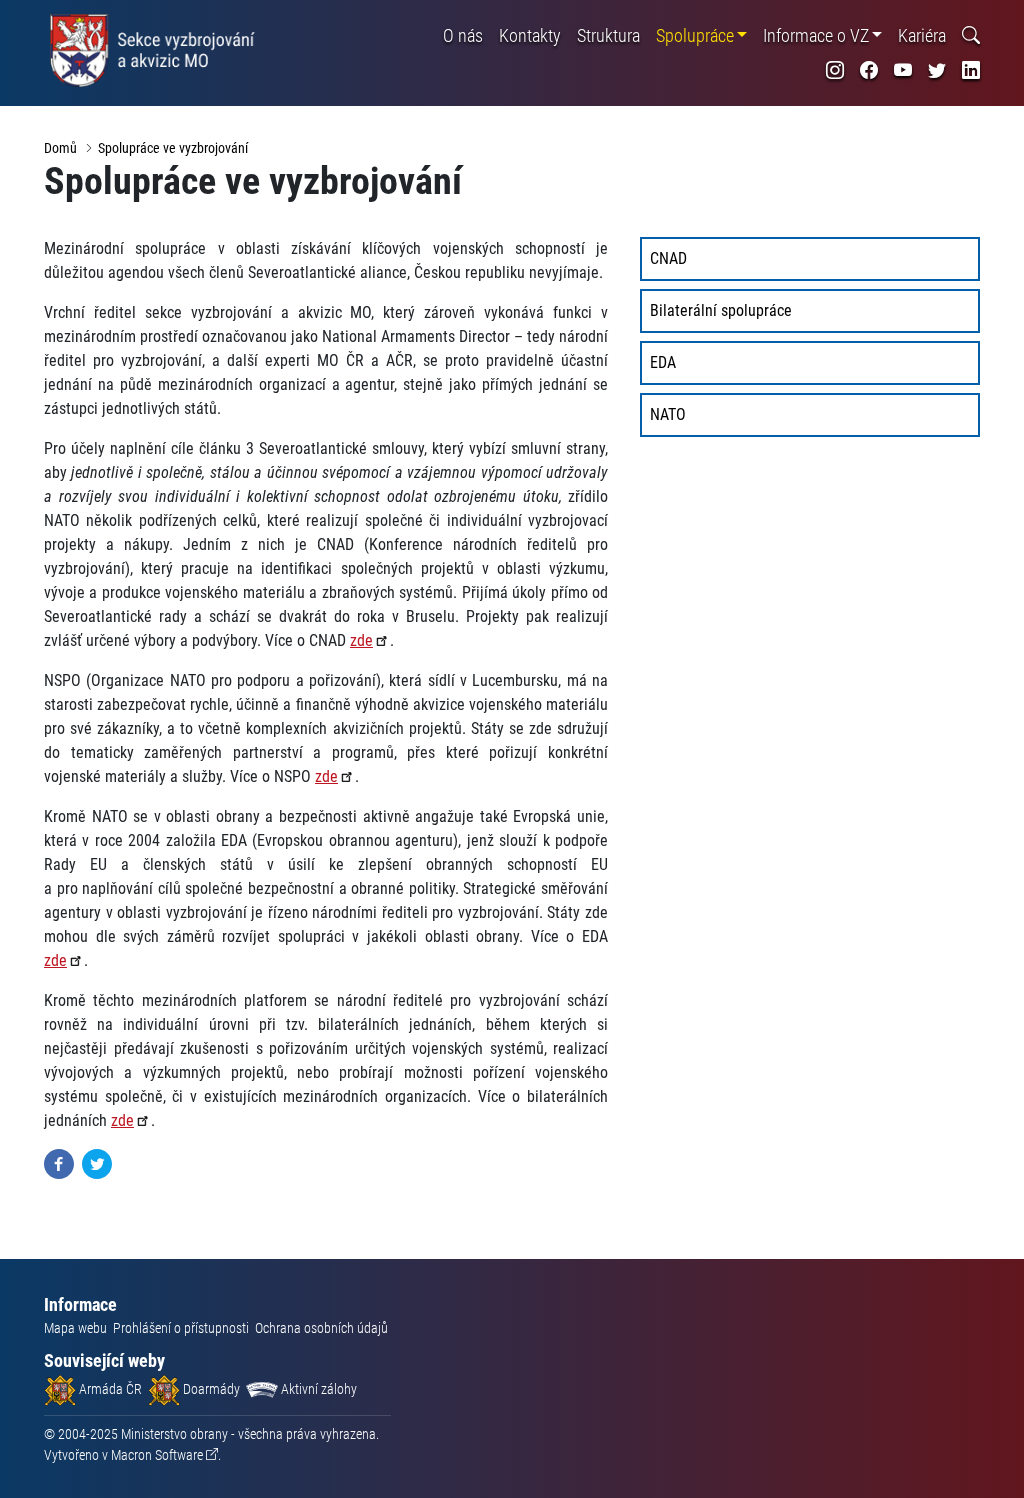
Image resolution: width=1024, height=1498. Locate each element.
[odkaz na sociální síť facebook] (869, 70)
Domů (60, 148)
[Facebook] (59, 1162)
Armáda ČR (109, 1389)
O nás (463, 35)
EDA (663, 362)
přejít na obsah (53, 14)
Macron (157, 1455)
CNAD (668, 258)
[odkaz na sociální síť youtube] (903, 70)
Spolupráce (695, 35)
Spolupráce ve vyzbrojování (173, 148)
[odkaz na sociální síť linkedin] (971, 70)
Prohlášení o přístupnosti (181, 1328)
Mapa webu (75, 1328)
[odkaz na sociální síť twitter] (937, 70)
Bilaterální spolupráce (721, 310)
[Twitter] (97, 1162)
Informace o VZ (816, 35)
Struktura (608, 35)
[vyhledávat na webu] (971, 35)
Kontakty (530, 35)
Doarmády (210, 1389)
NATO (668, 414)
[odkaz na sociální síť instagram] (835, 70)
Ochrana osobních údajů (321, 1328)
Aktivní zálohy (317, 1389)
